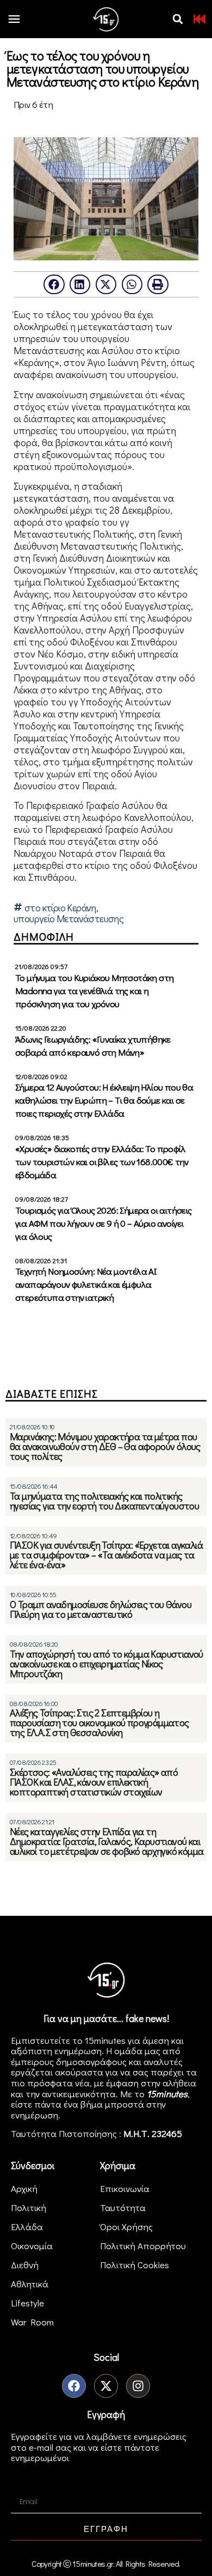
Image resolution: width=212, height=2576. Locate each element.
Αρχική (24, 2188)
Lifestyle (27, 2303)
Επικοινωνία (125, 2188)
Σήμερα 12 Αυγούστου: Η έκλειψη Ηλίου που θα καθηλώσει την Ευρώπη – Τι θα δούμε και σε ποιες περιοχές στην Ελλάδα (104, 1100)
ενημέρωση (35, 2115)
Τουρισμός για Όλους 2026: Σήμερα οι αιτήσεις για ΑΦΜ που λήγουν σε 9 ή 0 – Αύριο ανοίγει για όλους (104, 1223)
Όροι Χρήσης (126, 2227)
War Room (32, 2322)
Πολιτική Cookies (135, 2265)
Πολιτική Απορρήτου (143, 2246)
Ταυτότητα (123, 2207)
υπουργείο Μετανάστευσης (68, 919)
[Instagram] (138, 2386)
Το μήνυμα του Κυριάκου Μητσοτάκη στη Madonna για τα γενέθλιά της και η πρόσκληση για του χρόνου (94, 991)
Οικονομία (32, 2246)
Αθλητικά (30, 2284)
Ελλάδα (27, 2227)
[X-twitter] (106, 2386)
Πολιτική (29, 2207)
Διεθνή (25, 2265)
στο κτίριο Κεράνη (60, 908)
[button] (178, 19)
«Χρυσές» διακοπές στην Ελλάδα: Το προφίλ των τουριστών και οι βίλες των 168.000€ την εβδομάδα (102, 1162)
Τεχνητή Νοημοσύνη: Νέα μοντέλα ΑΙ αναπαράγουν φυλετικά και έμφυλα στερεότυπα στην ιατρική (86, 1284)
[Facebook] (74, 2386)
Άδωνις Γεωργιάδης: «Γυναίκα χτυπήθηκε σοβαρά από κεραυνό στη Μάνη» (93, 1046)
